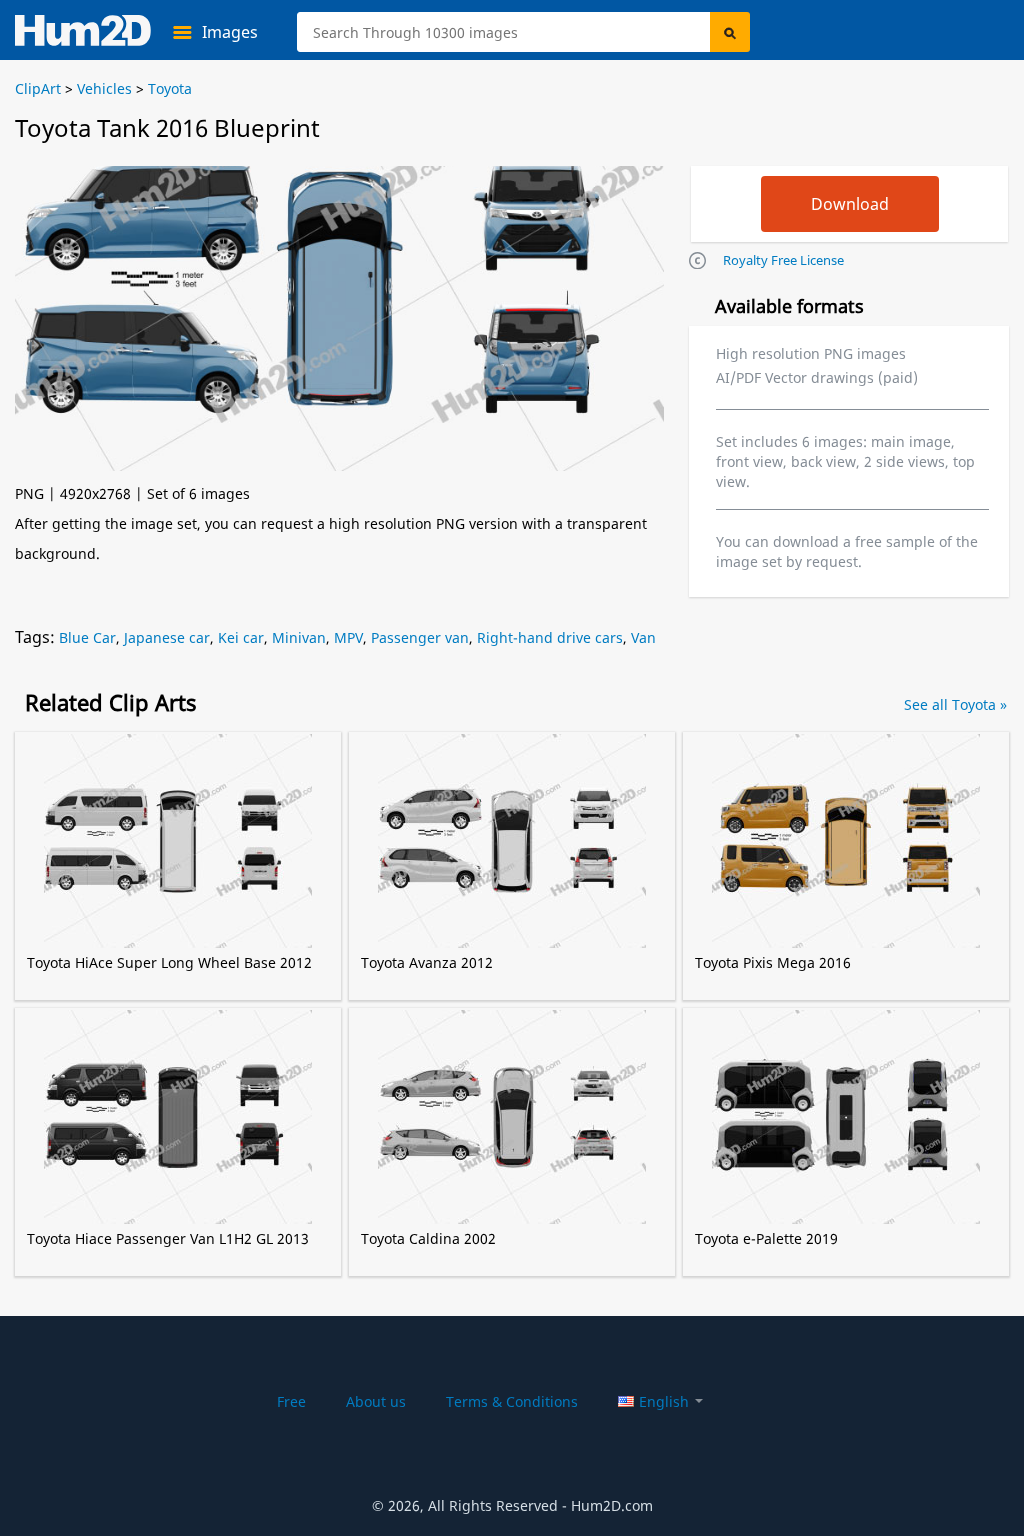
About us (376, 1401)
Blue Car (87, 637)
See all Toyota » (955, 704)
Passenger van (420, 637)
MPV (348, 637)
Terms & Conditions (512, 1401)
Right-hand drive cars (550, 637)
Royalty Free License (783, 260)
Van (643, 637)
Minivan (299, 637)
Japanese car (167, 637)
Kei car (241, 637)
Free (291, 1401)
